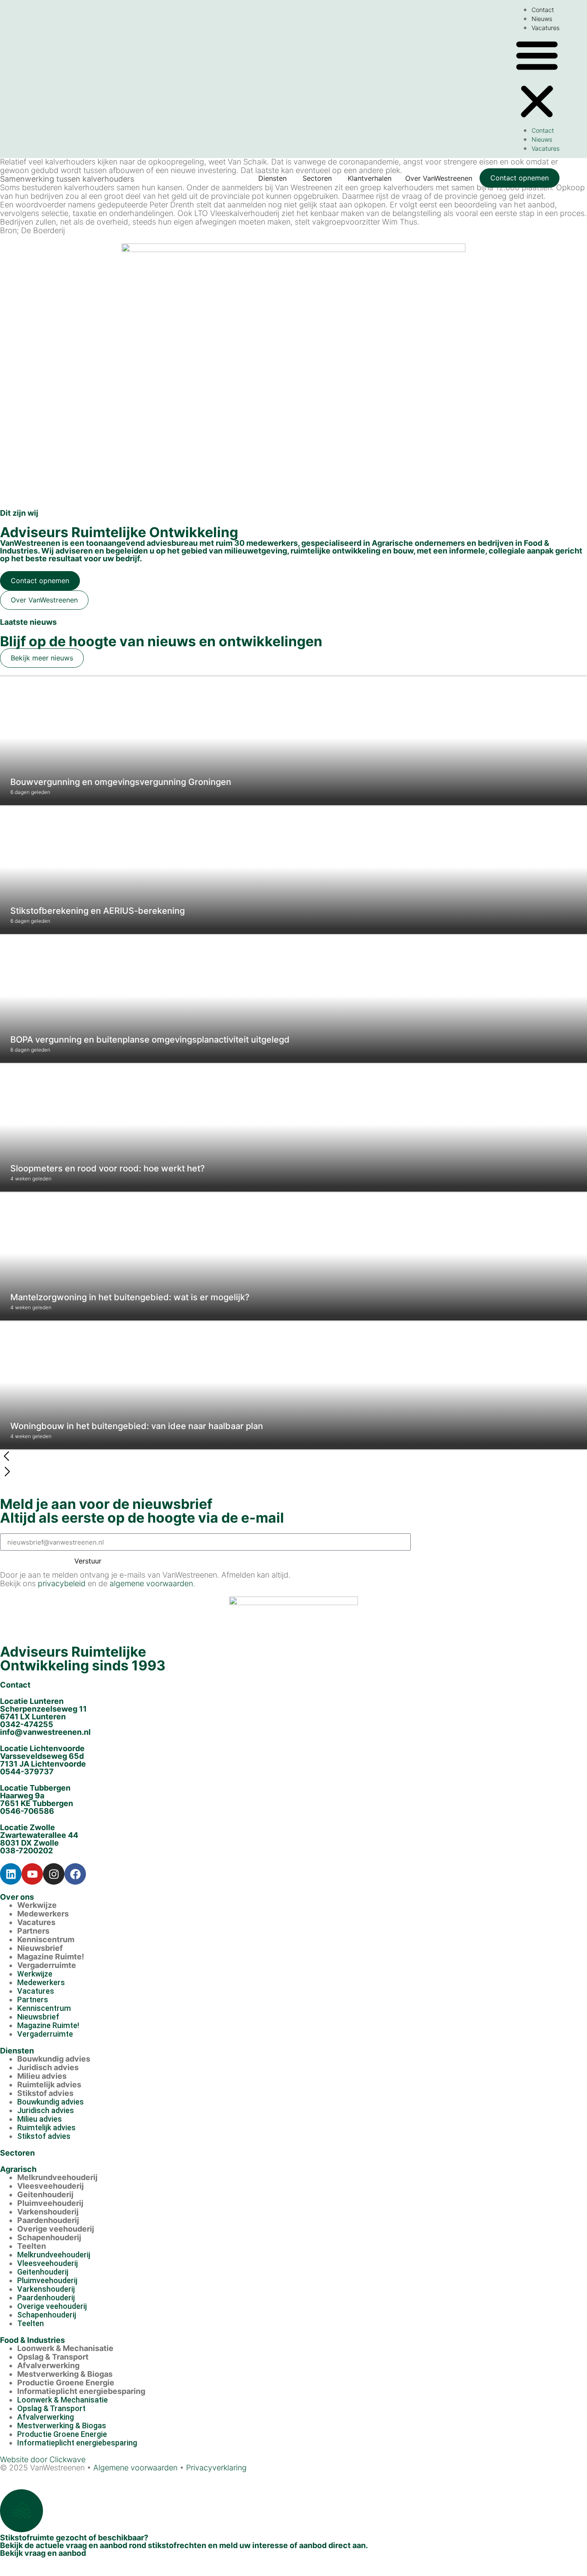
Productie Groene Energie (66, 2383)
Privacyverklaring (216, 2468)
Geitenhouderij (45, 2194)
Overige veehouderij (56, 2229)
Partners (33, 1931)
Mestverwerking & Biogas (65, 2374)
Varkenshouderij (48, 2212)
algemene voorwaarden (151, 1583)
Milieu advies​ (42, 2076)
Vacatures (546, 28)
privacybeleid (62, 1583)
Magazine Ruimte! (51, 1957)
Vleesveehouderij (50, 2186)
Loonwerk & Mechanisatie (65, 2348)
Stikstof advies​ (45, 2093)
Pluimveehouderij (50, 2203)
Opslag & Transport (53, 2357)
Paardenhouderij (48, 2220)
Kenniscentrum (46, 1939)
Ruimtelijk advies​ (49, 2085)
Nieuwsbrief (40, 1948)
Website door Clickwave (43, 2459)
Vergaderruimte (47, 1965)
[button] (537, 79)
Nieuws (542, 19)
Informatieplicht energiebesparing (81, 2391)
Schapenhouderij (49, 2237)
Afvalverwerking (48, 2365)
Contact (543, 10)
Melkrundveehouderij (57, 2177)
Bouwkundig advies (54, 2059)
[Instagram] (54, 1874)
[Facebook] (75, 1874)
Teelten (32, 2246)
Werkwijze (37, 1905)
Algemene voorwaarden (135, 2468)
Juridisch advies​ (48, 2067)
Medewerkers (43, 1914)
